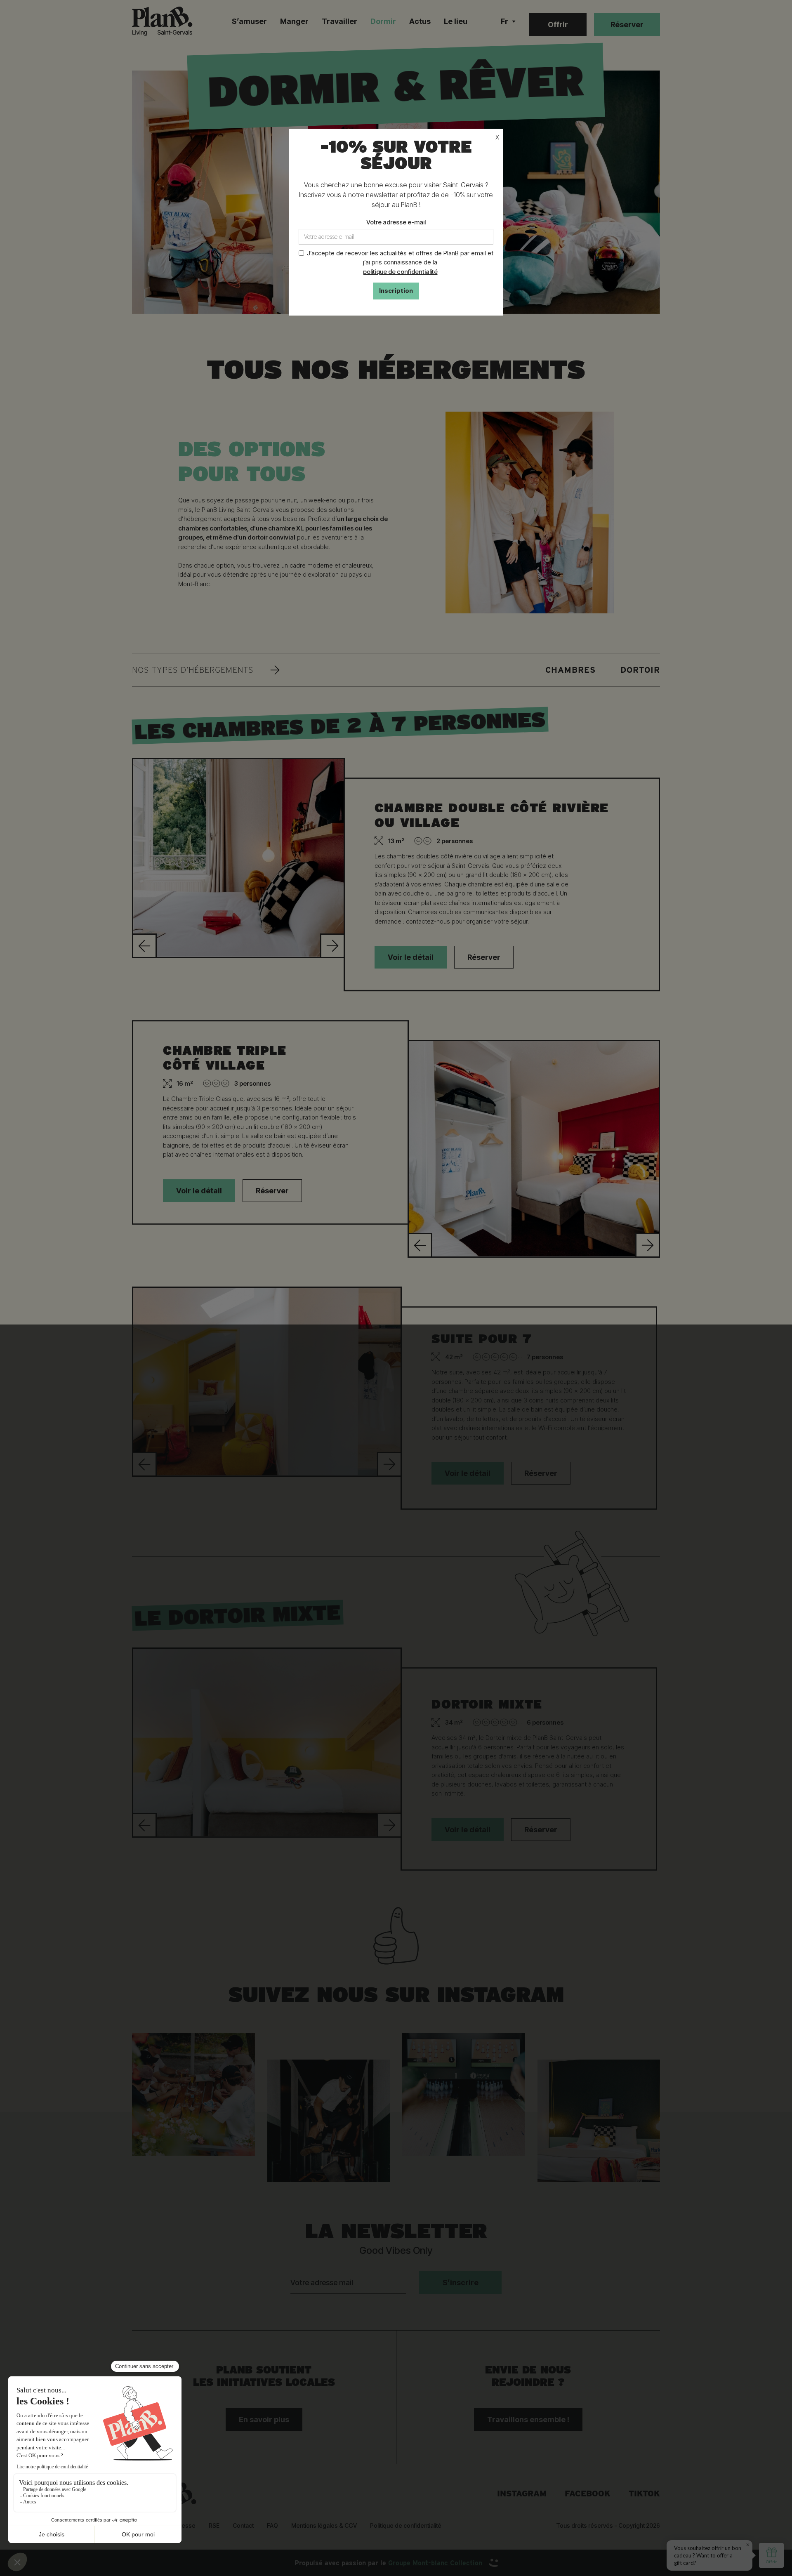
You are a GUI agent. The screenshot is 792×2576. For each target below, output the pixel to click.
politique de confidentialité (400, 272)
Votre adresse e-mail (396, 222)
